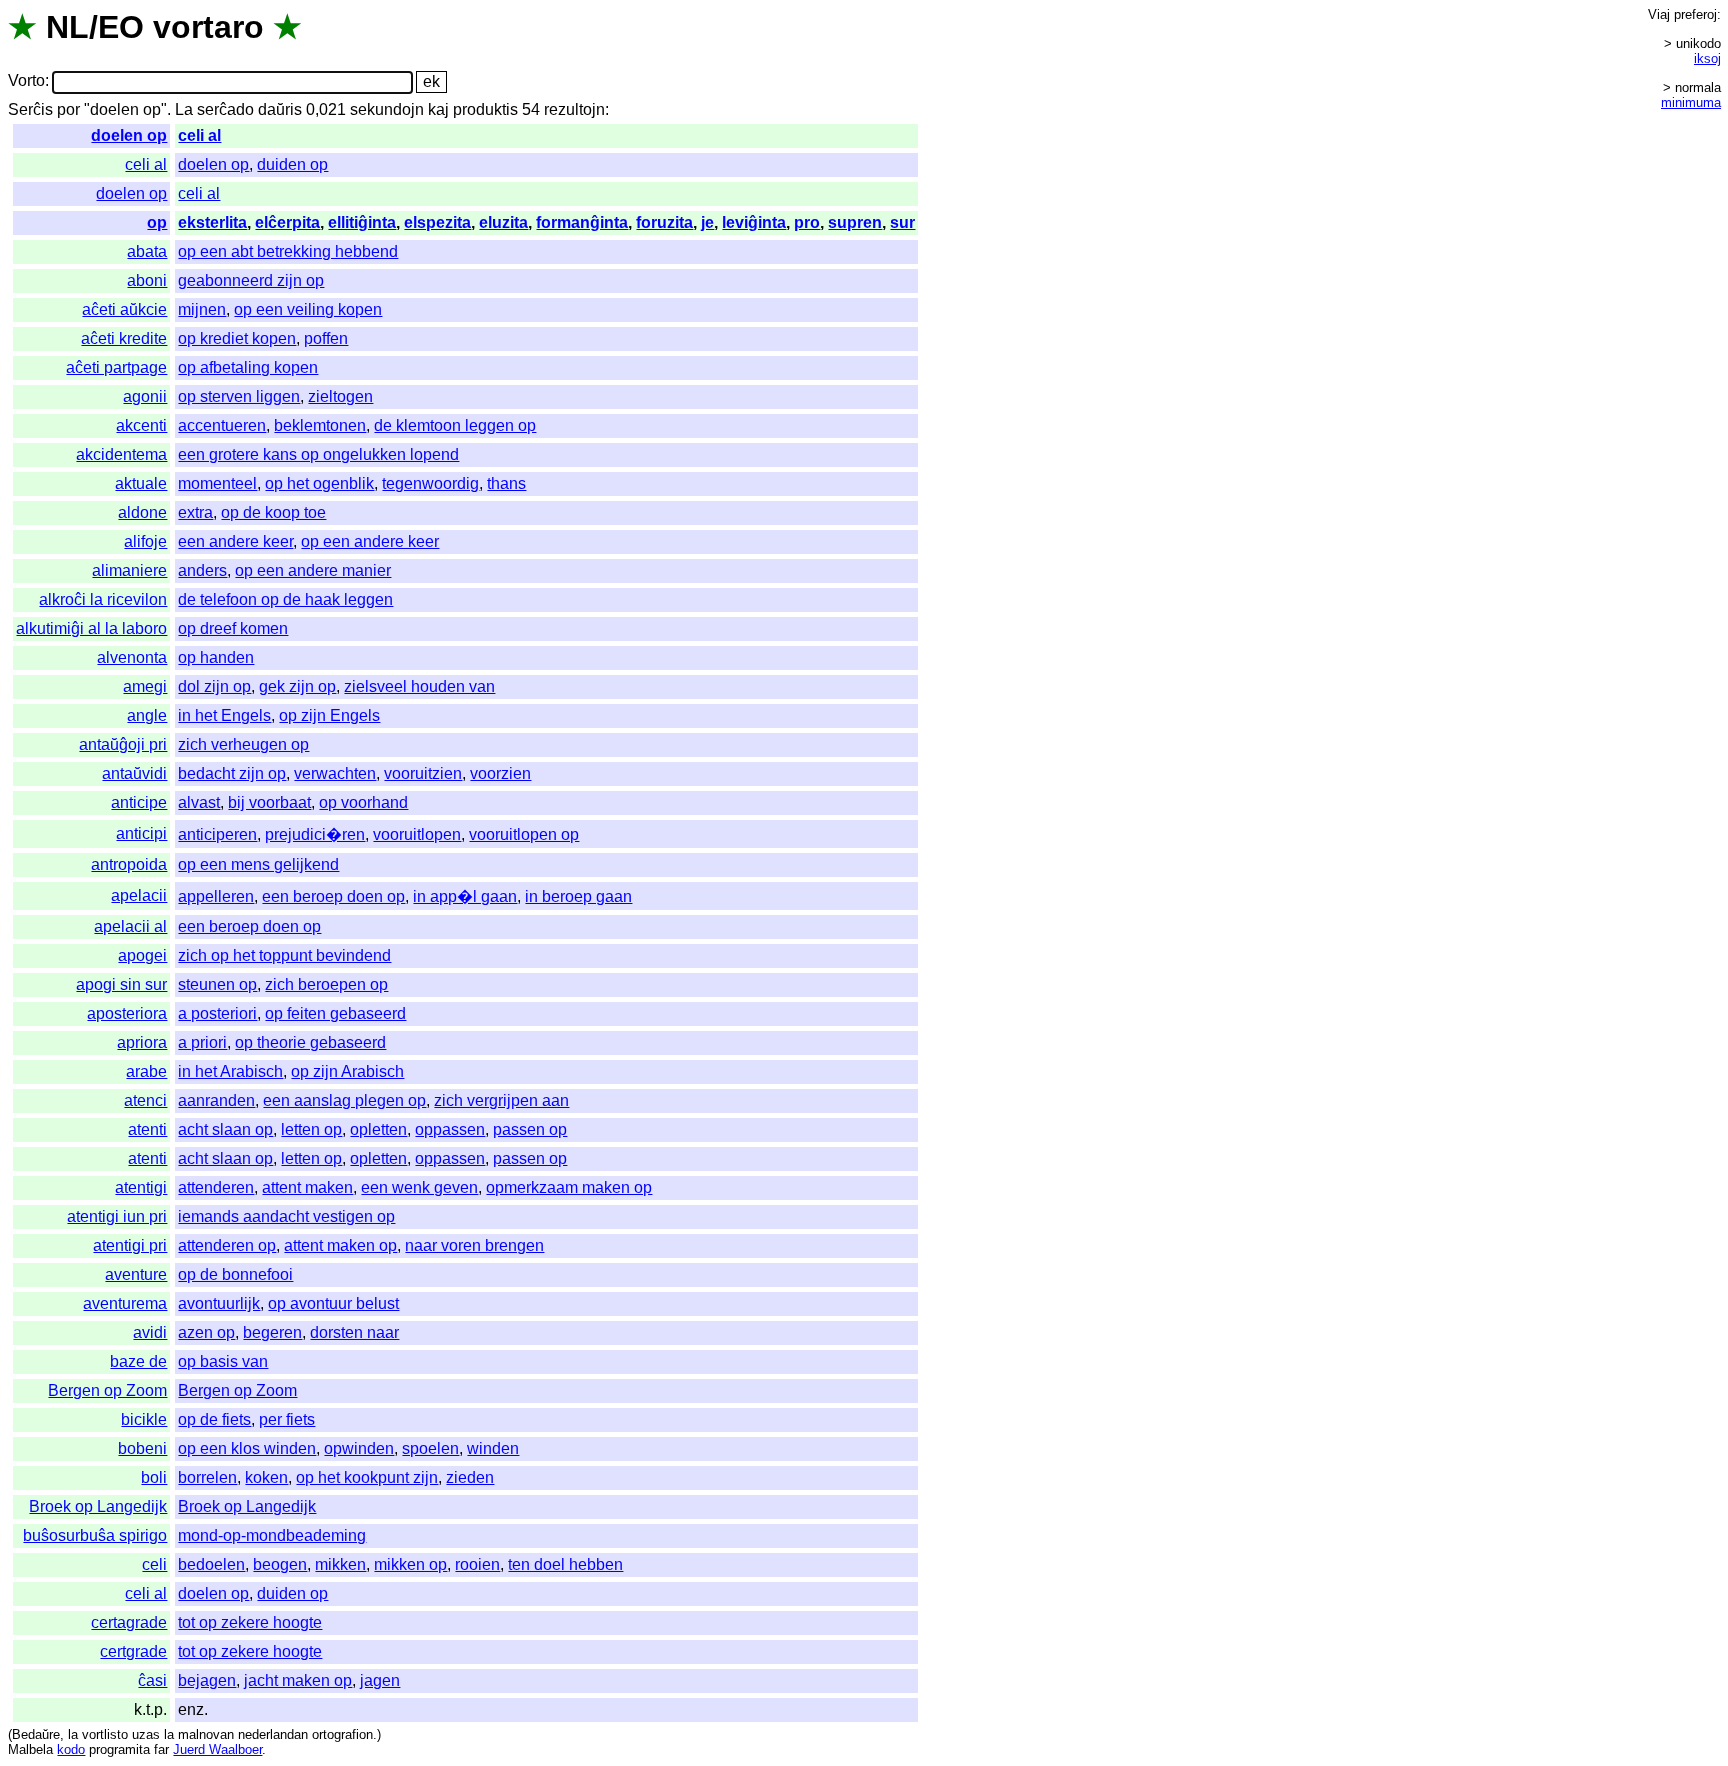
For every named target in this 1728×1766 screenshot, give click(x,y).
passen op (530, 1129)
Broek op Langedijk (98, 1506)
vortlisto (105, 1734)
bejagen (207, 1680)
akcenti (141, 425)
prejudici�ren (315, 834)
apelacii (139, 895)
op (157, 222)
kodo (71, 1749)
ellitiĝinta (362, 222)
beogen (280, 1564)
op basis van (223, 1361)
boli (154, 1477)
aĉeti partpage (116, 367)
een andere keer (235, 541)
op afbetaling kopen (248, 367)
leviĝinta (754, 222)
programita (119, 1749)
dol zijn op (214, 686)
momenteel (217, 483)
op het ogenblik (319, 483)
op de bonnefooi (235, 1274)
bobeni (142, 1448)
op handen (216, 657)
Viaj (1659, 14)
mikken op (410, 1564)
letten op (311, 1129)
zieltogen (340, 396)
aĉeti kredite (124, 338)
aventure (136, 1274)
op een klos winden (247, 1448)
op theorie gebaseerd (310, 1042)
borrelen (207, 1477)
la (73, 1734)
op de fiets (214, 1419)
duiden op (292, 164)
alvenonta (132, 657)
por (68, 109)
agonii (145, 396)
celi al (199, 135)
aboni (147, 280)
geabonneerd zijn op (251, 280)
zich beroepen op (326, 984)
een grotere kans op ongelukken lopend (318, 454)
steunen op (217, 984)
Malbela (30, 1749)
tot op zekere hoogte (250, 1622)
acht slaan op (225, 1129)
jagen (380, 1680)
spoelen (430, 1448)
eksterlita (212, 222)
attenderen (216, 1187)
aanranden (216, 1100)
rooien (477, 1564)
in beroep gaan (578, 896)
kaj (438, 109)
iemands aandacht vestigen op (286, 1216)
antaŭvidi (134, 773)
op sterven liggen (239, 396)
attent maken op (340, 1245)
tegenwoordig (430, 483)
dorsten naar (354, 1332)
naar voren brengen (474, 1245)
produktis (485, 109)
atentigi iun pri (117, 1216)
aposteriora (127, 1013)
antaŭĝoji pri (123, 744)
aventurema (125, 1303)
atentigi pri (130, 1245)
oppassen (450, 1129)
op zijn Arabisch (347, 1071)
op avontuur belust (333, 1303)
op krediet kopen (237, 338)
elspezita (437, 222)
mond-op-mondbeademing (272, 1535)
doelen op (129, 135)
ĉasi (152, 1680)
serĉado (225, 109)
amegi (145, 686)
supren (855, 222)
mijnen (202, 309)
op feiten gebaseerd (335, 1013)
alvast (199, 802)
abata (147, 251)
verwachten (335, 773)
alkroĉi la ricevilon (103, 599)
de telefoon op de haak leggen (285, 599)
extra (195, 512)
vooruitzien (423, 773)
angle (147, 715)
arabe (146, 1071)
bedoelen (211, 1564)
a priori (202, 1042)
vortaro (208, 27)
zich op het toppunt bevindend (284, 955)
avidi (150, 1332)
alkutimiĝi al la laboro (91, 628)
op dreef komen (233, 628)
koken (266, 1477)
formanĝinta (582, 222)
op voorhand (363, 802)
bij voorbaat (269, 802)
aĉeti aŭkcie (124, 309)
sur (902, 222)
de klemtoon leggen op (455, 425)
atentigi (141, 1187)
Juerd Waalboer (217, 1749)
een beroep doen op (333, 896)
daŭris (280, 109)
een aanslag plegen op (344, 1100)
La (184, 109)
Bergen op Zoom (107, 1390)
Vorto (26, 81)
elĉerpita (287, 222)
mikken (340, 1564)
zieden (470, 1477)
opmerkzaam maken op (569, 1187)
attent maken (307, 1187)
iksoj (1707, 58)
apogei (142, 955)
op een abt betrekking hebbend (288, 251)
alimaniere (129, 570)
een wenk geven (419, 1187)
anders (202, 570)
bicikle (144, 1419)
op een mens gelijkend (258, 864)
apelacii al (130, 926)
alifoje (145, 541)
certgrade (133, 1651)
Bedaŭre (36, 1734)
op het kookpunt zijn (367, 1477)
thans (506, 483)
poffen (326, 338)
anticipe (139, 802)
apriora (142, 1042)
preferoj (1695, 14)
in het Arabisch (230, 1071)
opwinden (359, 1448)
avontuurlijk (219, 1303)
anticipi (141, 833)
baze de (138, 1361)
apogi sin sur (121, 984)
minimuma (1691, 102)
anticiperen (217, 834)
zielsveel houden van (419, 686)
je (707, 222)
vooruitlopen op (524, 834)
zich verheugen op (243, 744)
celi (154, 1564)
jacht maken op (298, 1680)
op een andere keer (370, 541)
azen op (206, 1332)
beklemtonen (320, 425)
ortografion (342, 1734)
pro (807, 222)
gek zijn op (297, 686)
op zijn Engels (329, 715)
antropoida (129, 864)
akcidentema (121, 454)
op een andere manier (313, 570)
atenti (147, 1129)
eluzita (503, 222)
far (161, 1749)
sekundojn (387, 109)
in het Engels (224, 715)
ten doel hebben (565, 1564)
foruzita (664, 222)
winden (493, 1448)
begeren (272, 1332)
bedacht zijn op (232, 773)
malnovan (206, 1734)
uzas (146, 1734)
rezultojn (574, 109)
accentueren (222, 425)
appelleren (216, 896)
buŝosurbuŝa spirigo (95, 1535)
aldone (142, 512)
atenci (145, 1100)
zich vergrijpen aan (501, 1100)
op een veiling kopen (308, 309)
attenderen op (227, 1245)
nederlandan (273, 1734)
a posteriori (217, 1013)
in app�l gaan (465, 896)
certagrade (129, 1622)
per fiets (287, 1419)
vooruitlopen (417, 834)
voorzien (500, 773)
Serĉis (30, 109)
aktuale (141, 483)
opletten (378, 1129)
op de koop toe (273, 512)
